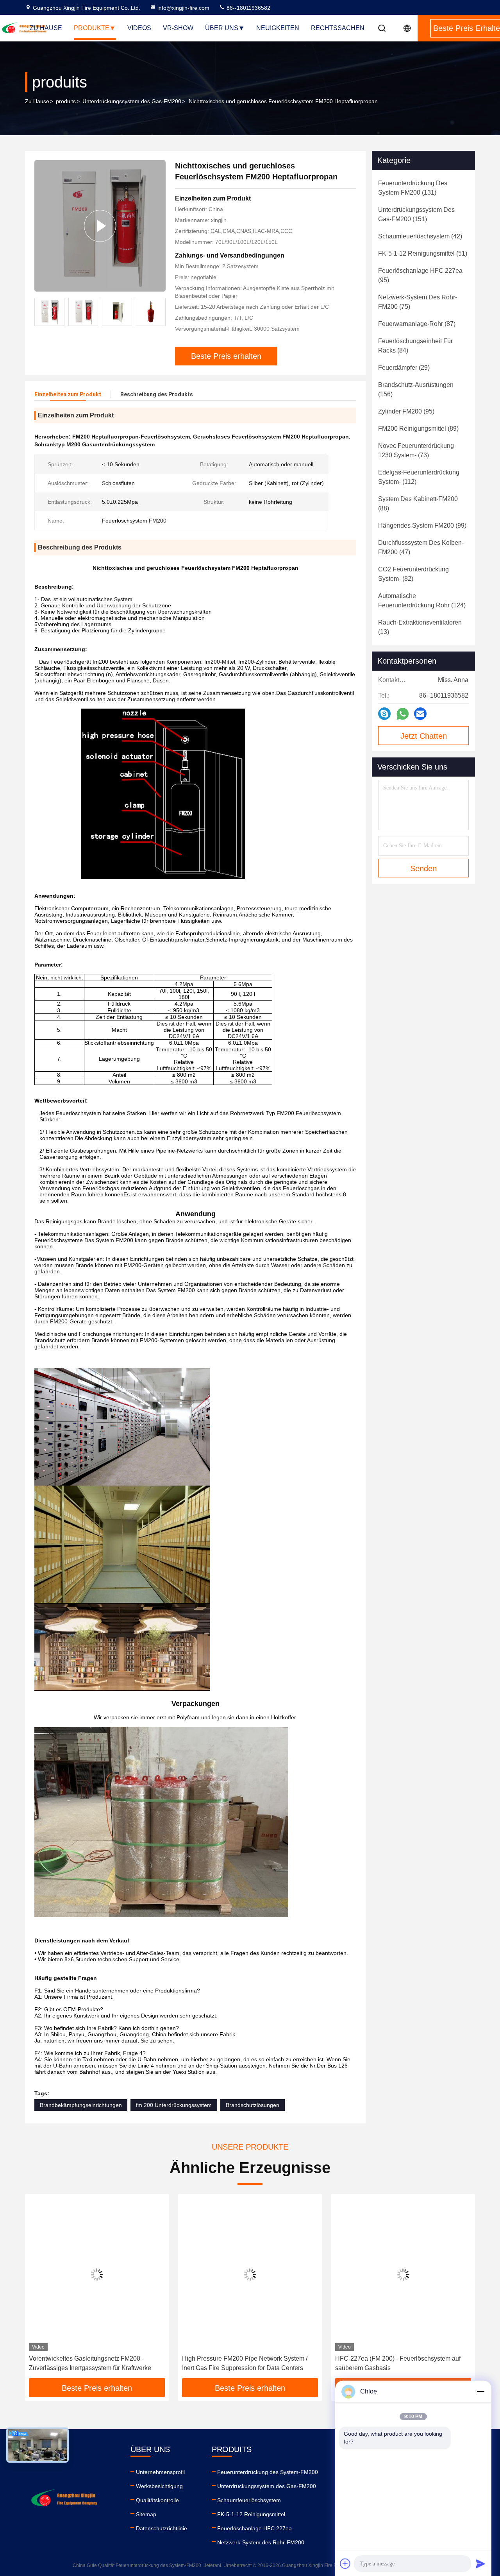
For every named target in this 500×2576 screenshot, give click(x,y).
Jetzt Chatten (424, 736)
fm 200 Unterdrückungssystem (174, 2105)
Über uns (222, 28)
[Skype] (384, 714)
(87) (417, 324)
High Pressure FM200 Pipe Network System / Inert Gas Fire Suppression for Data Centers (92, 2363)
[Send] (480, 2563)
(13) (420, 627)
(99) (422, 525)
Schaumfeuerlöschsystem (249, 2500)
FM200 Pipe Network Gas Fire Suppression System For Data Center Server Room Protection (403, 2363)
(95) (420, 275)
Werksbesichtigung (159, 2486)
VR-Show (178, 28)
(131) (413, 188)
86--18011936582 (248, 8)
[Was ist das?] (403, 714)
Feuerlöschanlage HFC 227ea (254, 2528)
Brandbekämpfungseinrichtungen (81, 2105)
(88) (418, 504)
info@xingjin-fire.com (183, 8)
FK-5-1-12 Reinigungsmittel (251, 2514)
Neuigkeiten (278, 28)
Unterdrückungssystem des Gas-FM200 (132, 101)
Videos (139, 28)
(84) (415, 346)
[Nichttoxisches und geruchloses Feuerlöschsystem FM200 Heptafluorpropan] (100, 226)
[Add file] (345, 2563)
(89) (418, 429)
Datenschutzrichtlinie (162, 2528)
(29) (404, 368)
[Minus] (480, 2392)
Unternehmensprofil (160, 2472)
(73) (416, 450)
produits (66, 101)
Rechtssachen (338, 28)
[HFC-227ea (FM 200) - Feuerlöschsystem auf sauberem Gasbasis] (250, 2274)
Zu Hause (46, 28)
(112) (419, 477)
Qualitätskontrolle (157, 2500)
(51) (423, 253)
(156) (416, 389)
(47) (421, 547)
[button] (160, 312)
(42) (420, 236)
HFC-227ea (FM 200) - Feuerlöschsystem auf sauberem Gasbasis (245, 2363)
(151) (416, 214)
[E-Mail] (420, 714)
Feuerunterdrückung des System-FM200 (268, 2472)
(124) (422, 601)
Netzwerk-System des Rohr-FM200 (261, 2542)
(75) (418, 302)
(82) (413, 574)
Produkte (92, 28)
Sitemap (146, 2514)
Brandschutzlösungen (253, 2105)
